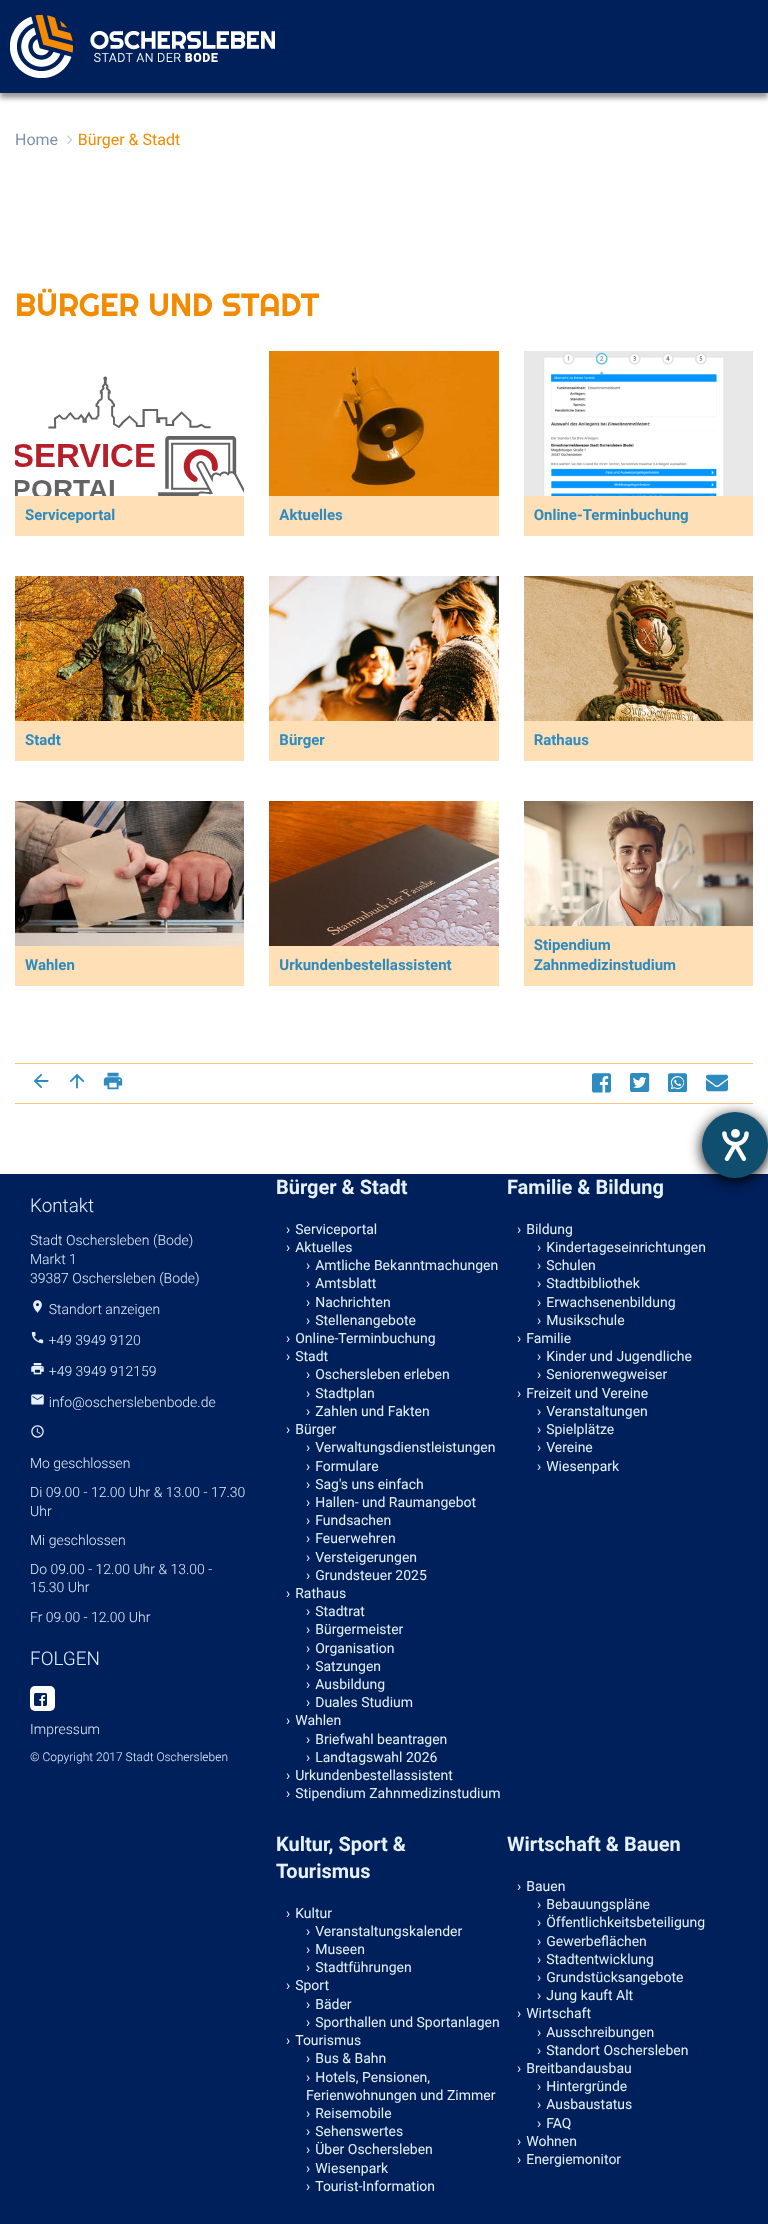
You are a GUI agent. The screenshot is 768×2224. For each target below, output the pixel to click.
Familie (548, 1339)
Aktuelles (323, 1248)
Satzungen (348, 1667)
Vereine (569, 1448)
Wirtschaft (558, 2014)
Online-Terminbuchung (365, 1339)
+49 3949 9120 (94, 1341)
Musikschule (585, 1321)
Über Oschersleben (374, 2150)
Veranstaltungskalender (388, 1932)
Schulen (571, 1266)
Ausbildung (350, 1685)
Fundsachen (353, 1521)
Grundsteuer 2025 (371, 1576)
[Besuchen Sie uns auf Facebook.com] (42, 1700)
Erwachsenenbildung (610, 1303)
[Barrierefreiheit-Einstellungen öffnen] (735, 1145)
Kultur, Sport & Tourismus (341, 1857)
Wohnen (551, 2142)
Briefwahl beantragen (381, 1740)
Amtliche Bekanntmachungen (406, 1266)
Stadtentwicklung (600, 1960)
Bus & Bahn (350, 2059)
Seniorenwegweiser (606, 1375)
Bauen (545, 1887)
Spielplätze (580, 1430)
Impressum (65, 1730)
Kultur (313, 1914)
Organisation (354, 1649)
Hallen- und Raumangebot (395, 1503)
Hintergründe (586, 2087)
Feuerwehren (355, 1539)
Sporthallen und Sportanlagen (407, 2023)
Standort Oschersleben (617, 2051)
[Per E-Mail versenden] (719, 1082)
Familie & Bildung (585, 1187)
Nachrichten (353, 1303)
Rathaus (320, 1594)
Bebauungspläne (598, 1905)
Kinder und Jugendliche (619, 1357)
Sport (312, 1986)
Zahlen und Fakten (372, 1412)
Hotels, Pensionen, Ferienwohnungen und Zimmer (400, 2087)
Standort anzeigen (105, 1310)
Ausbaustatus (589, 2105)
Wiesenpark (582, 1467)
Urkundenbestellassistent (374, 1776)
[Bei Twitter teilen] (642, 1082)
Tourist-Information (375, 2187)
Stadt (311, 1357)
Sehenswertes (359, 2132)
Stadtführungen (363, 1968)
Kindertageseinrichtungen (626, 1248)
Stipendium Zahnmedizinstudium (397, 1794)
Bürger (315, 1430)
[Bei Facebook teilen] (604, 1082)
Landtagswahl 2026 (376, 1758)
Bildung (549, 1230)
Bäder (333, 2005)
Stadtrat (340, 1612)
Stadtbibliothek (593, 1284)
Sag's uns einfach (369, 1485)
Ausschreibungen (600, 2033)
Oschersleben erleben (382, 1375)
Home (36, 139)
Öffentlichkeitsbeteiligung (625, 1923)
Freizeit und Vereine (587, 1394)
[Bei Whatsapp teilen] (680, 1082)
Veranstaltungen (597, 1412)
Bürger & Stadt (129, 139)
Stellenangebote (365, 1321)
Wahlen (318, 1721)
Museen (340, 1950)
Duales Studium (364, 1703)
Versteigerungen (366, 1558)
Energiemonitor (573, 2160)
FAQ (558, 2124)
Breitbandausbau (579, 2069)
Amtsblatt (345, 1284)
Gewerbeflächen (596, 1942)
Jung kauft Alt (589, 1996)
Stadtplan (345, 1394)
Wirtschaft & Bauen (594, 1844)
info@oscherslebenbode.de (132, 1403)
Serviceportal (336, 1230)
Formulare (346, 1467)
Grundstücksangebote (614, 1978)
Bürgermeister (359, 1630)
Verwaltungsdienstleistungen (405, 1448)
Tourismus (328, 2041)
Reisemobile (353, 2114)
